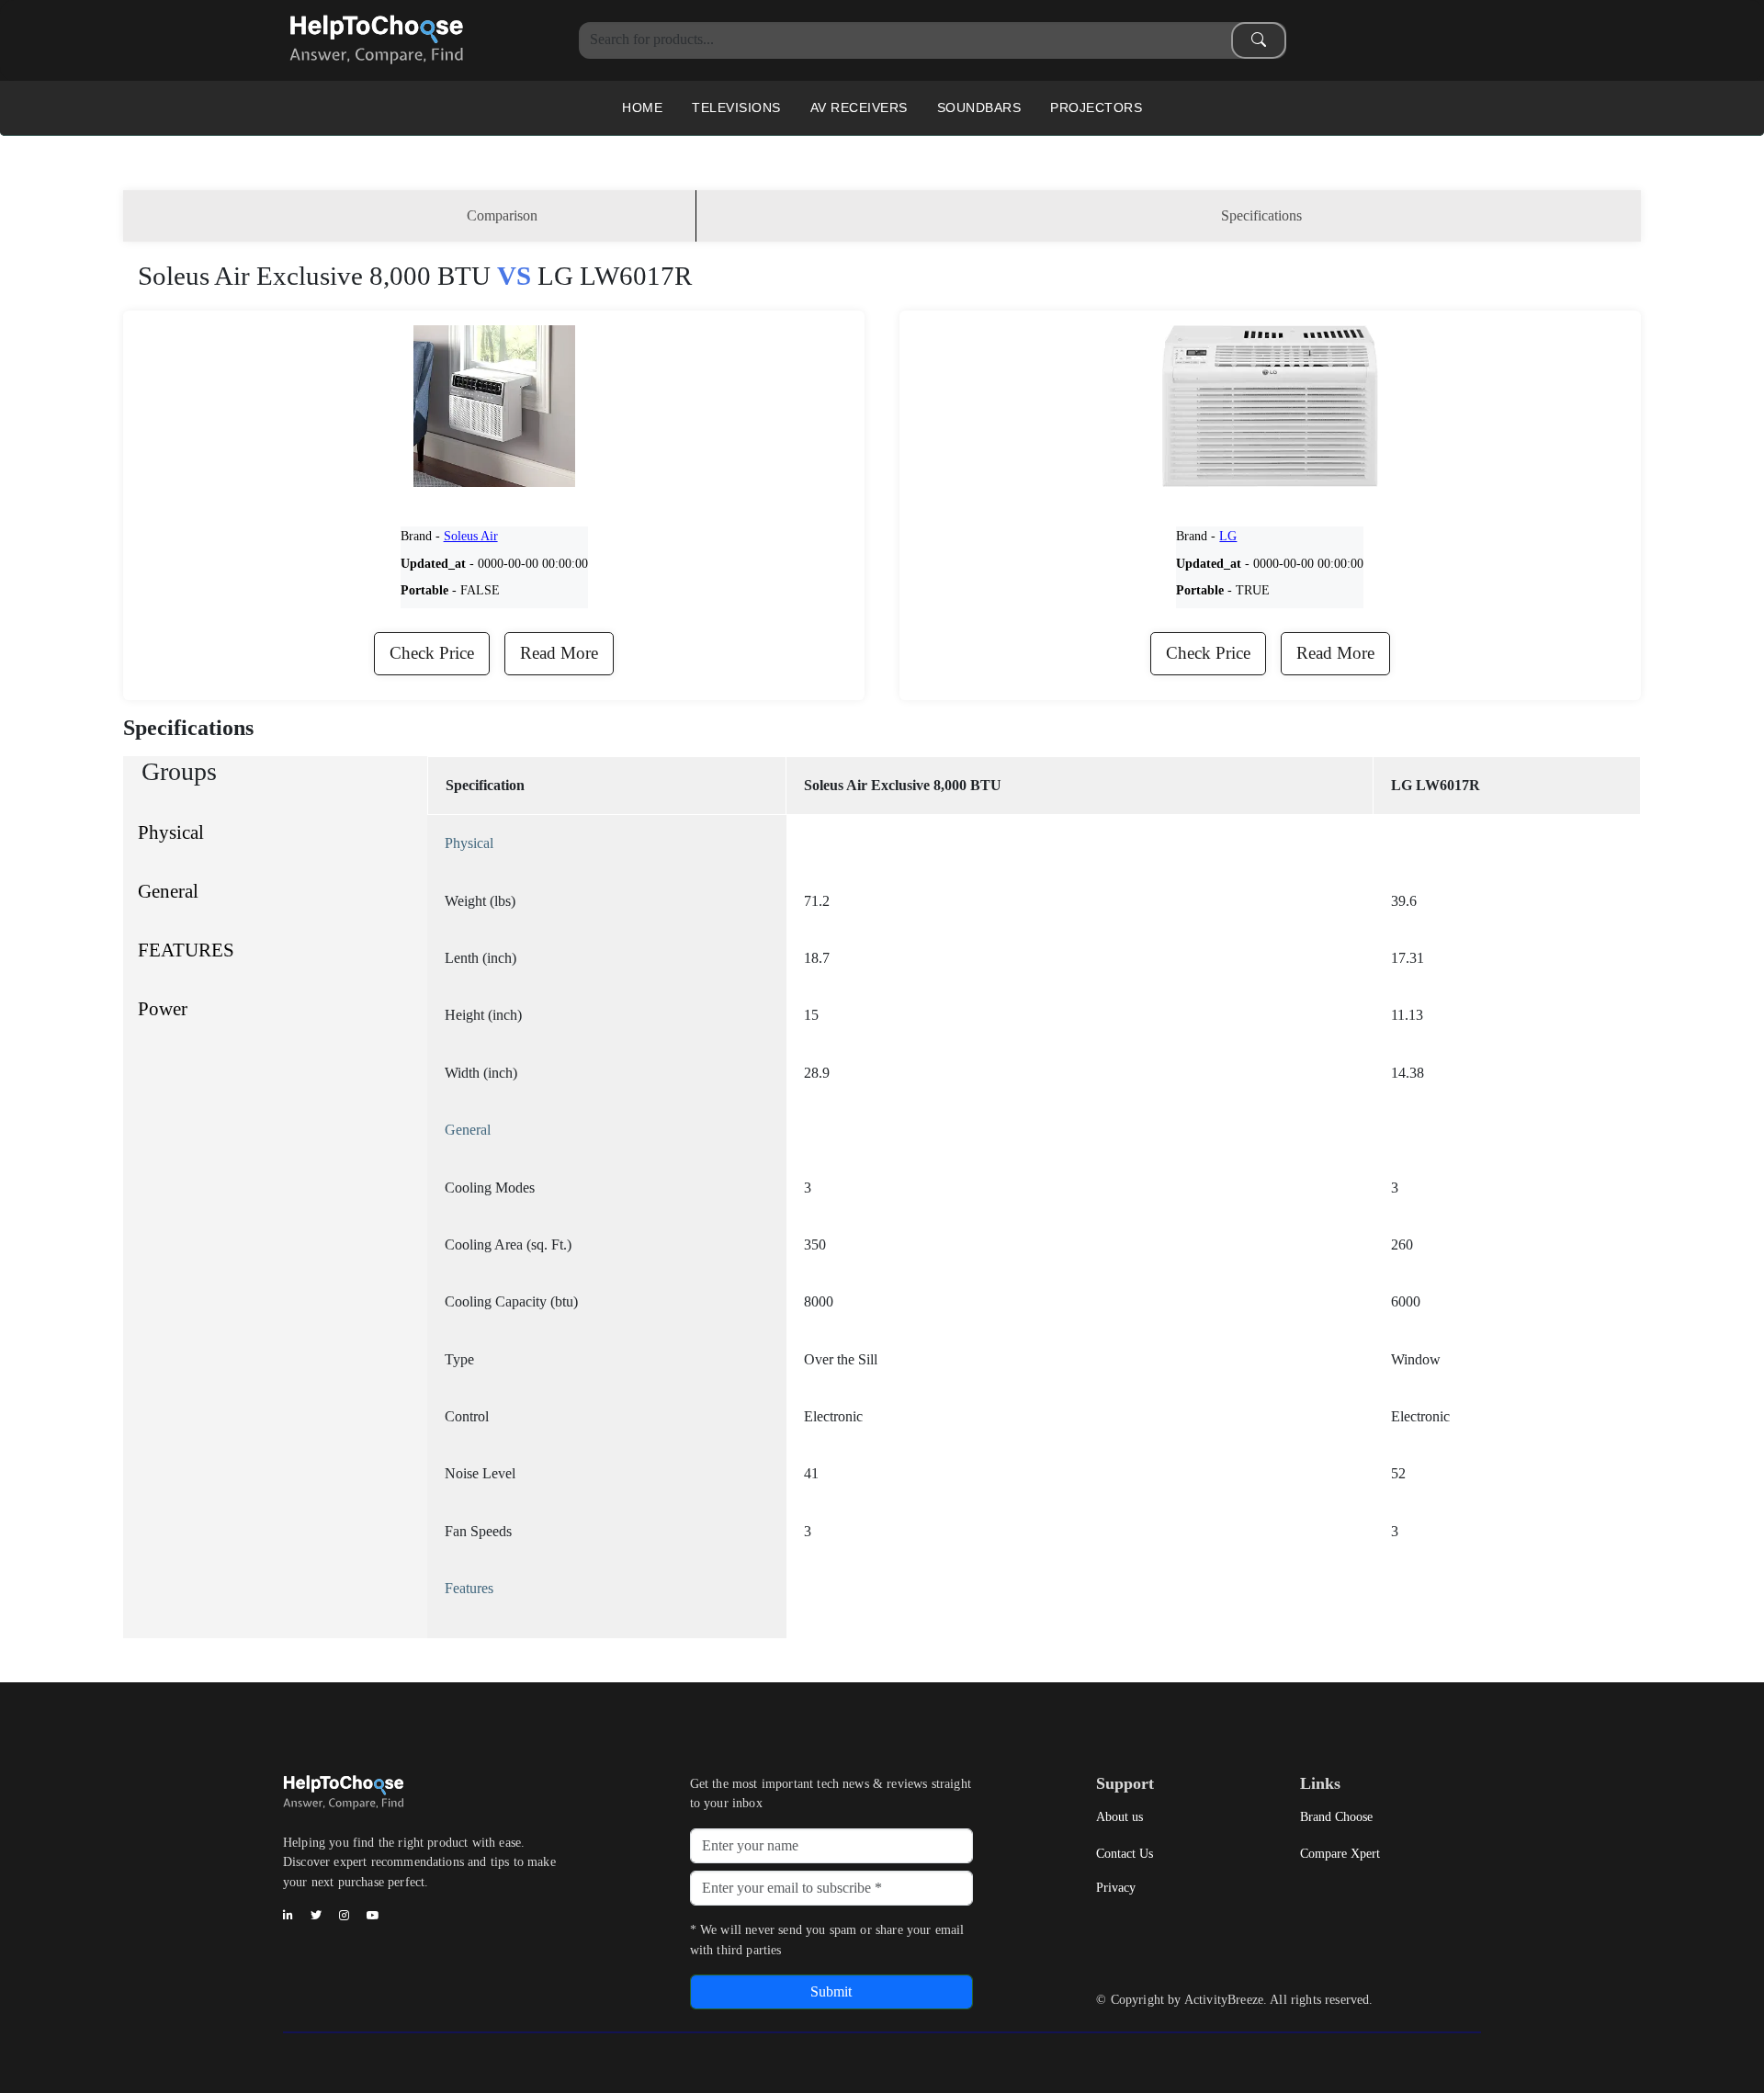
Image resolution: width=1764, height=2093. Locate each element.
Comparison (502, 215)
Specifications (1261, 215)
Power (163, 1009)
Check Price (432, 653)
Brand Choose (1336, 1816)
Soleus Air (471, 536)
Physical (171, 832)
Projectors (1096, 107)
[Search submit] (1259, 40)
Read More (559, 653)
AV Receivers (859, 107)
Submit (831, 1991)
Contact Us (1125, 1853)
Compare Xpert (1340, 1853)
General (168, 891)
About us (1119, 1816)
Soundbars (979, 107)
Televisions (736, 107)
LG (1228, 536)
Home (642, 107)
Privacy (1116, 1887)
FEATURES (186, 950)
